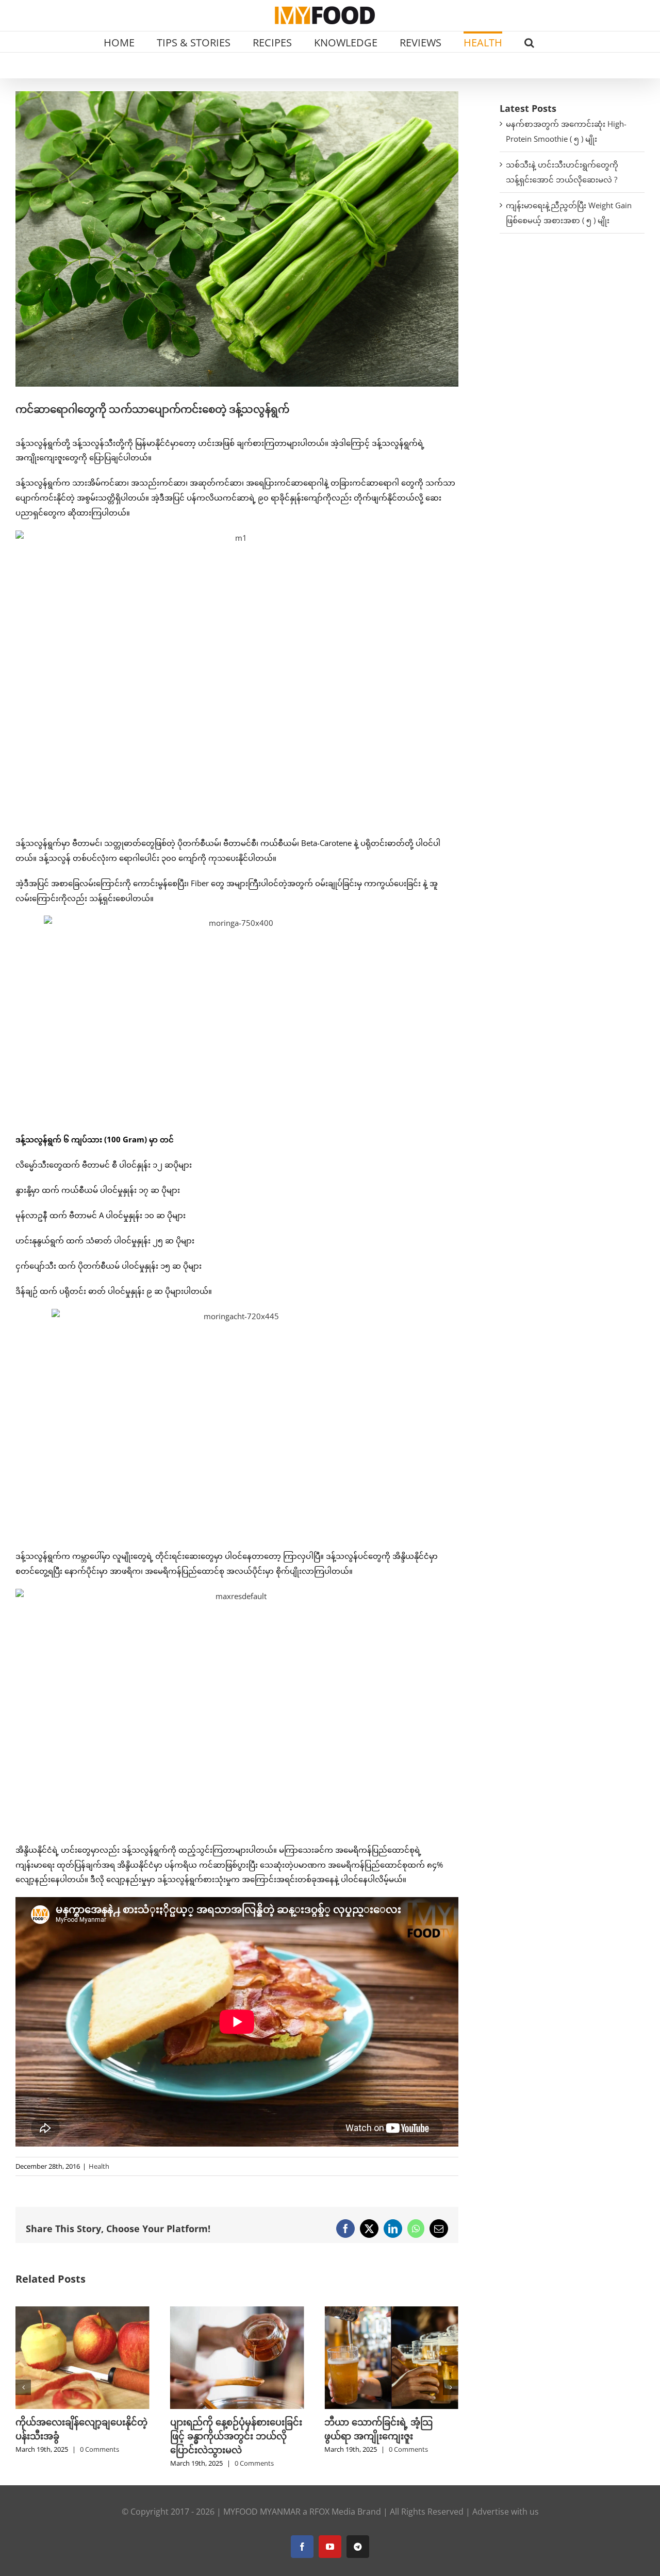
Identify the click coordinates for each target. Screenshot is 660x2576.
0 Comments (100, 2463)
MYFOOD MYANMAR (262, 2512)
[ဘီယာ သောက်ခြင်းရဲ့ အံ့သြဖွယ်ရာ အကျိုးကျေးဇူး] (237, 2312)
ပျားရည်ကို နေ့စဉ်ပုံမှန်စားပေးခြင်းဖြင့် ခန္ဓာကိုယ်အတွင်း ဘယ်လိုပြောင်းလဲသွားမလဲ (81, 2436)
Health (99, 2166)
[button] (529, 42)
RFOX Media (332, 2512)
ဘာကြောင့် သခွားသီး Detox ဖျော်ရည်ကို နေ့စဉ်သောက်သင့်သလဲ (383, 2436)
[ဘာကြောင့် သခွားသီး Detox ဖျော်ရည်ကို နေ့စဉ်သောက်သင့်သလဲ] (391, 2312)
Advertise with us (506, 2512)
